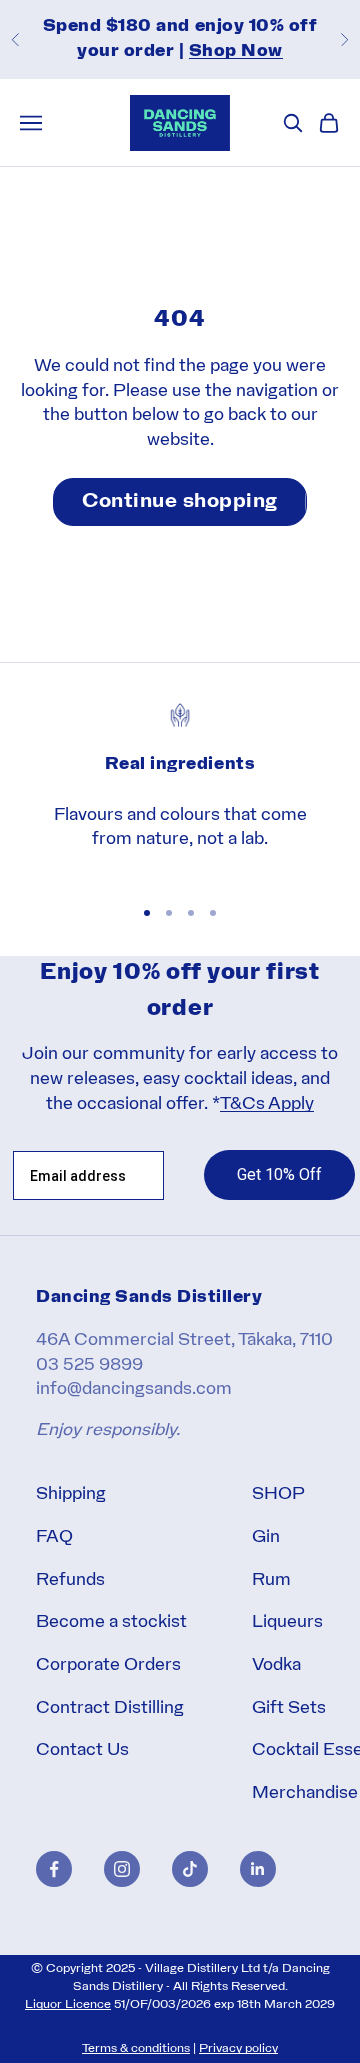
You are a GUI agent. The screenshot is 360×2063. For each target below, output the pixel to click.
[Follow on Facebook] (54, 1869)
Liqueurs (287, 1622)
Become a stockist (111, 1622)
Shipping (71, 1494)
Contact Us (82, 1750)
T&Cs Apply (267, 1104)
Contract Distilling (110, 1708)
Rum (271, 1580)
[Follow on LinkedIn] (258, 1869)
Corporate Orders (108, 1665)
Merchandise (305, 1793)
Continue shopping (180, 502)
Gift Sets (289, 1708)
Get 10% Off (279, 1174)
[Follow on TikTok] (190, 1869)
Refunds (70, 1580)
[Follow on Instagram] (122, 1869)
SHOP (278, 1494)
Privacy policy (238, 2048)
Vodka (276, 1665)
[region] (180, 790)
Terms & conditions (136, 2048)
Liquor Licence (68, 2004)
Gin (266, 1537)
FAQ (54, 1537)
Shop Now (236, 51)
